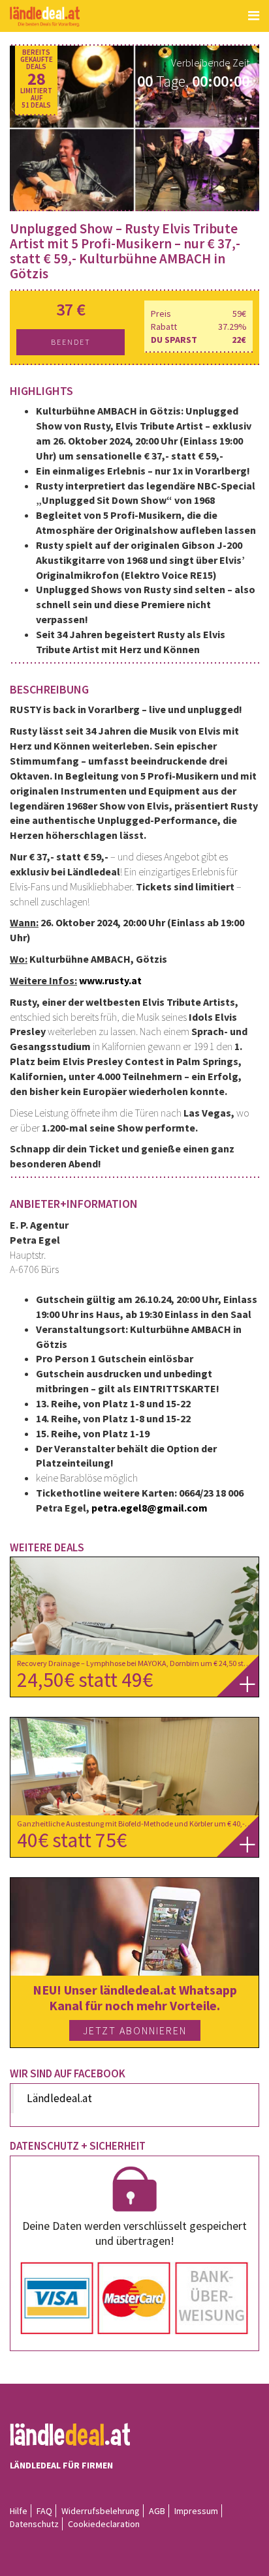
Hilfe (19, 2511)
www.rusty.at (110, 980)
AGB (157, 2511)
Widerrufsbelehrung (101, 2511)
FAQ (44, 2511)
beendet (71, 342)
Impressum (196, 2511)
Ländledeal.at (59, 2098)
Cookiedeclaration (104, 2524)
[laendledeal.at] (45, 17)
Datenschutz (34, 2524)
